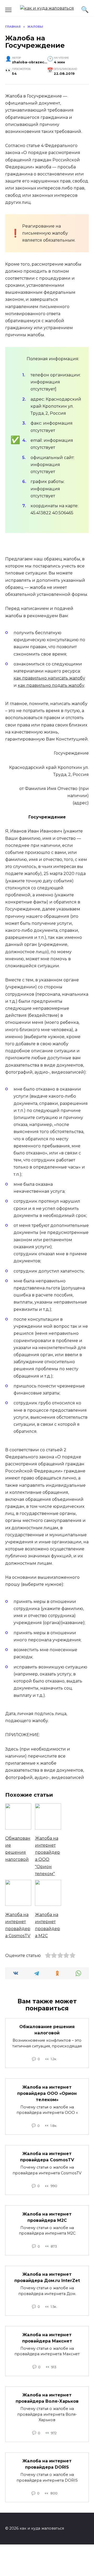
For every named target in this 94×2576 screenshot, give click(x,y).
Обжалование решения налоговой (47, 2030)
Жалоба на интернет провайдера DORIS (47, 2464)
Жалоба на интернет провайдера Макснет (47, 2338)
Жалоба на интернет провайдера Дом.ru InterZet (47, 2277)
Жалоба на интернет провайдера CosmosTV (47, 2157)
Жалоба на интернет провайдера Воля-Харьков (47, 2398)
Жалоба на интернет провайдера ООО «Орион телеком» (47, 2093)
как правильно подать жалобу (51, 685)
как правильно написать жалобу (49, 678)
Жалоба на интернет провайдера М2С (47, 2217)
